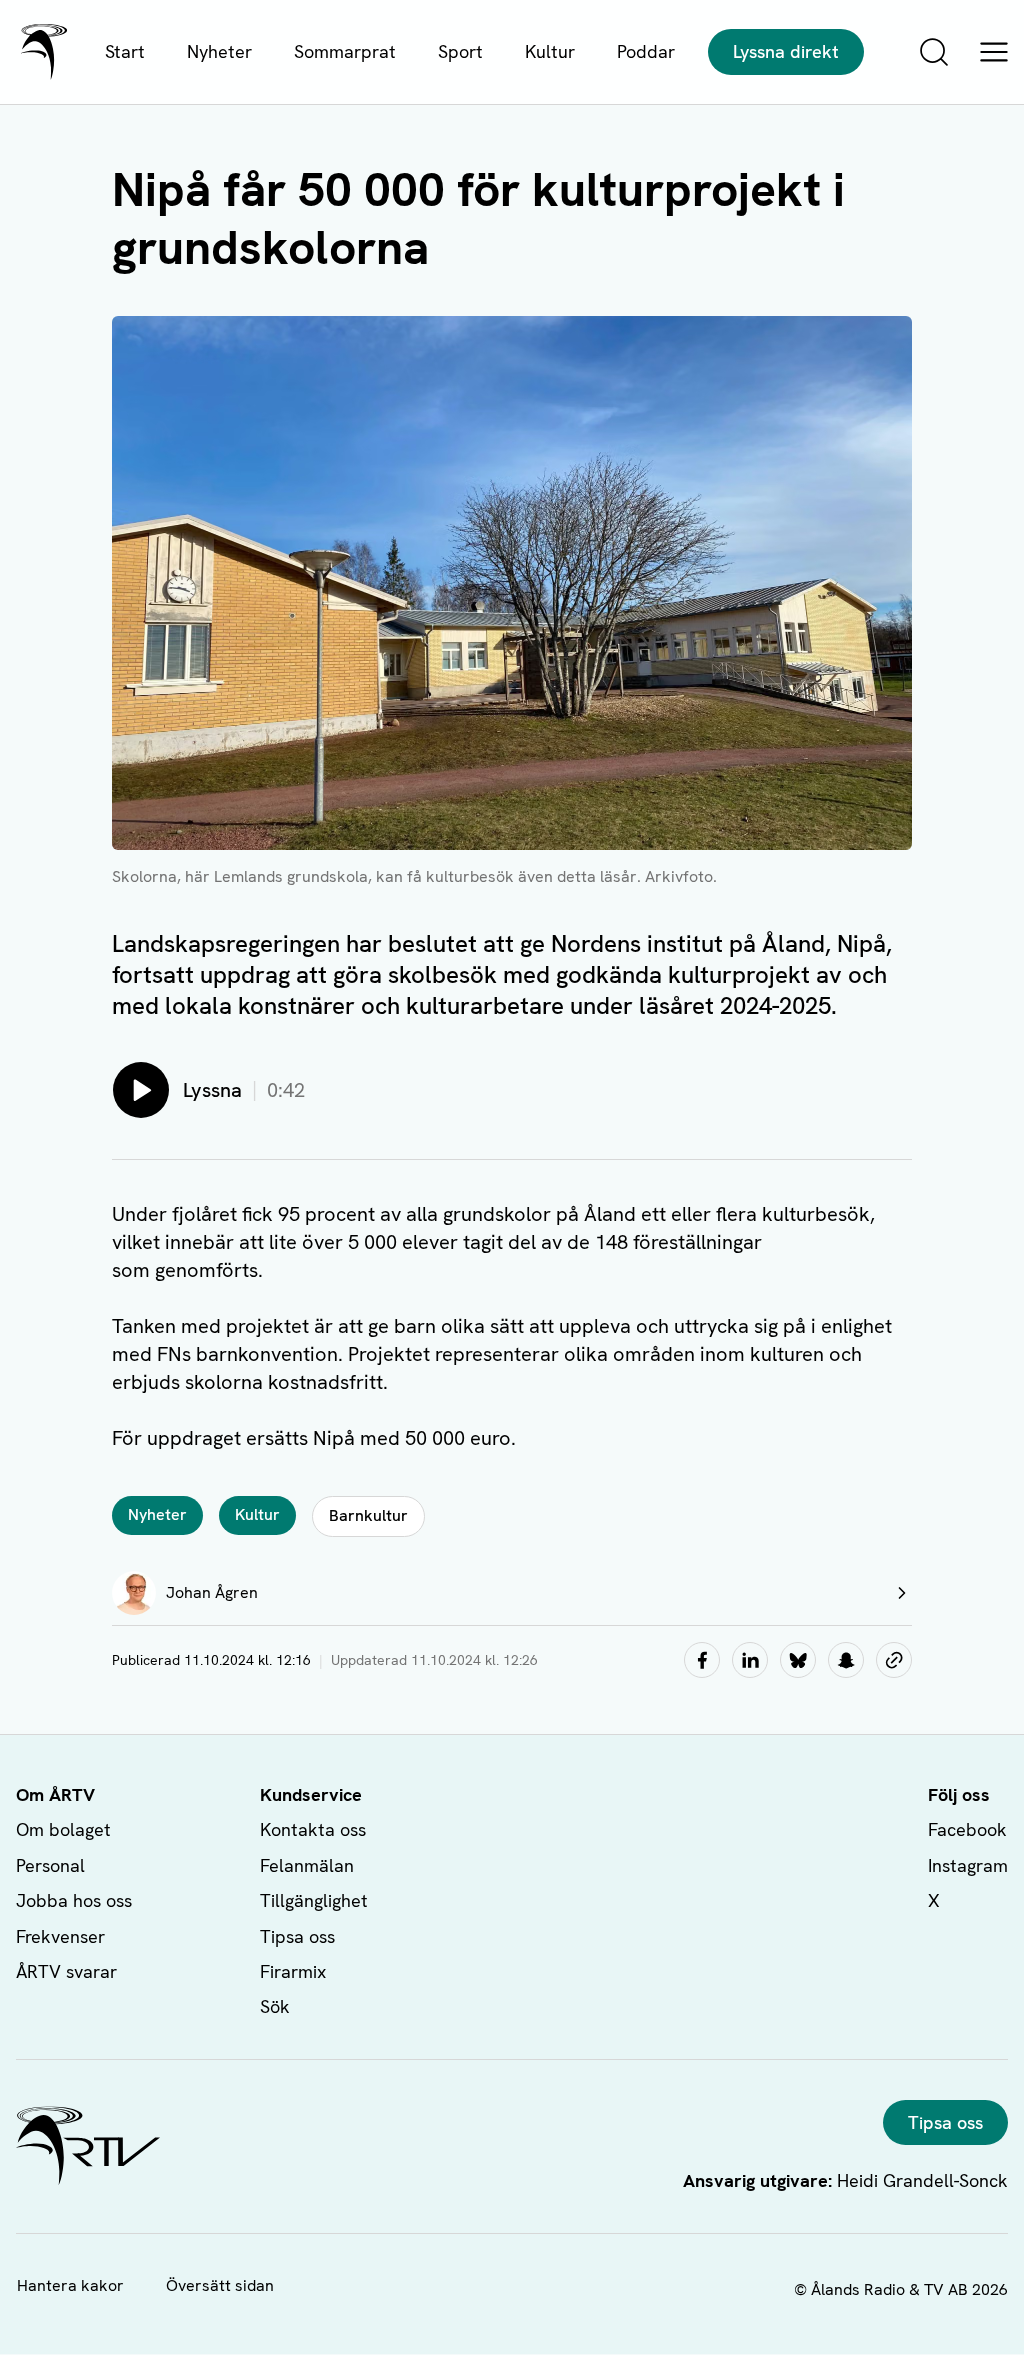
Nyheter (219, 51)
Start (125, 51)
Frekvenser (60, 1936)
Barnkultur (368, 1515)
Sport (460, 51)
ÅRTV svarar (66, 1971)
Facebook (967, 1829)
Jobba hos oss (74, 1900)
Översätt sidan (220, 2285)
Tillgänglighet (314, 1900)
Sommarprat (345, 51)
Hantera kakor (70, 2285)
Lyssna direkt (786, 51)
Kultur (550, 51)
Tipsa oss (297, 1936)
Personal (50, 1865)
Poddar (646, 51)
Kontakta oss (313, 1829)
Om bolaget (63, 1829)
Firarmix (293, 1971)
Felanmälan (307, 1865)
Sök (275, 2006)
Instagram (968, 1865)
